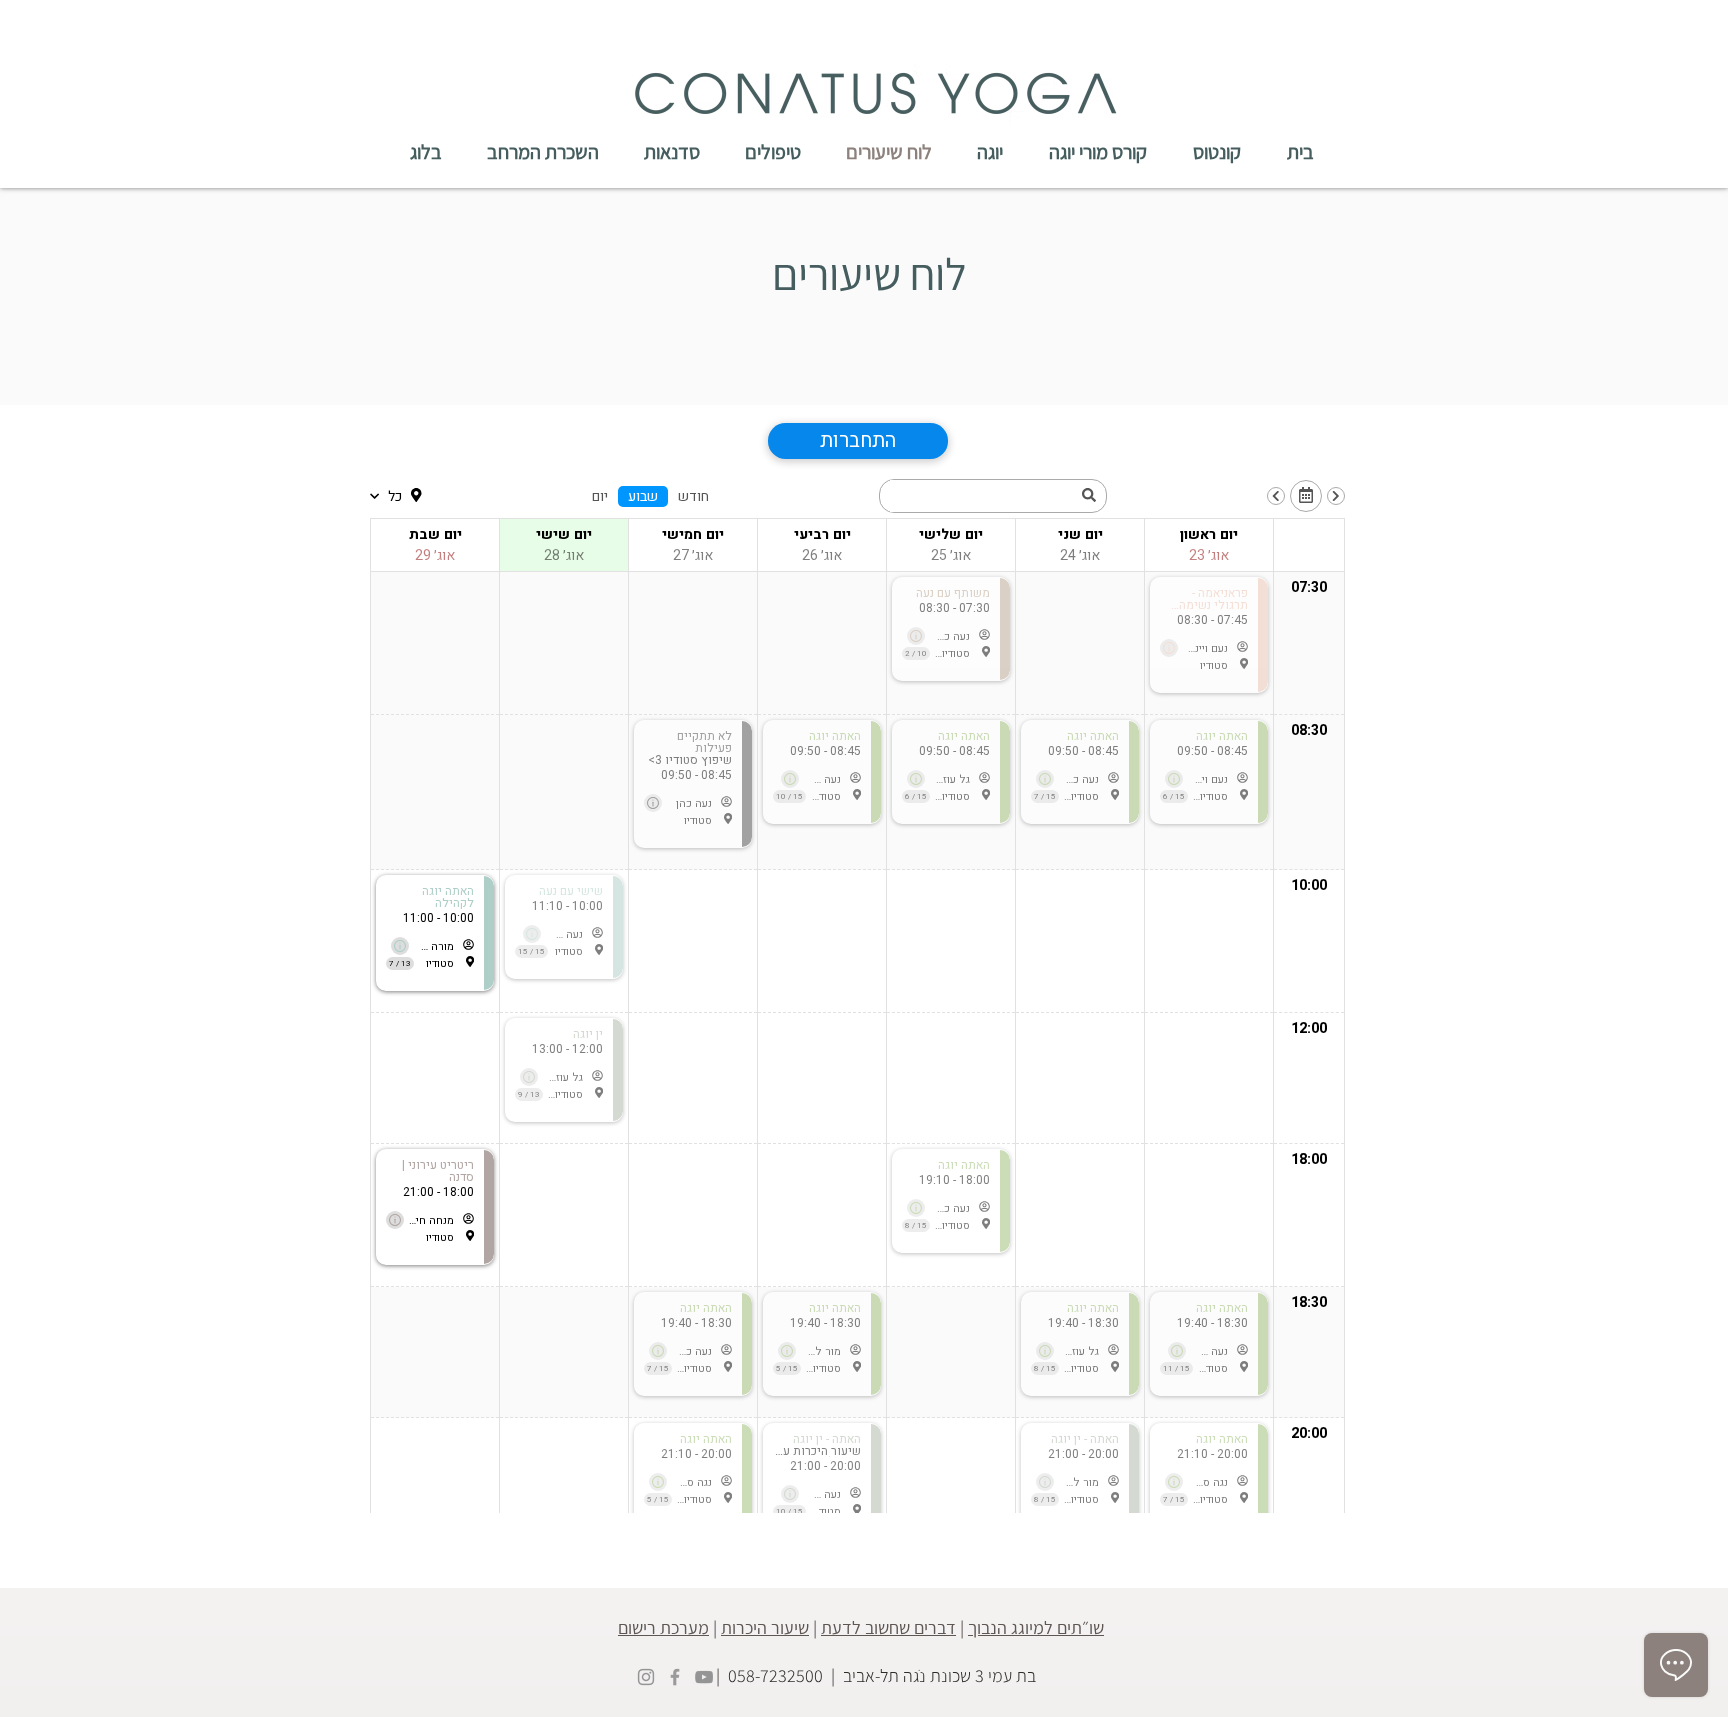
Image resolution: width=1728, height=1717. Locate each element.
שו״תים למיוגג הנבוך (1036, 1627)
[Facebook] (675, 1677)
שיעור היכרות (765, 1627)
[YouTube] (704, 1677)
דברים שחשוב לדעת (888, 1627)
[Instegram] (646, 1677)
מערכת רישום (663, 1627)
